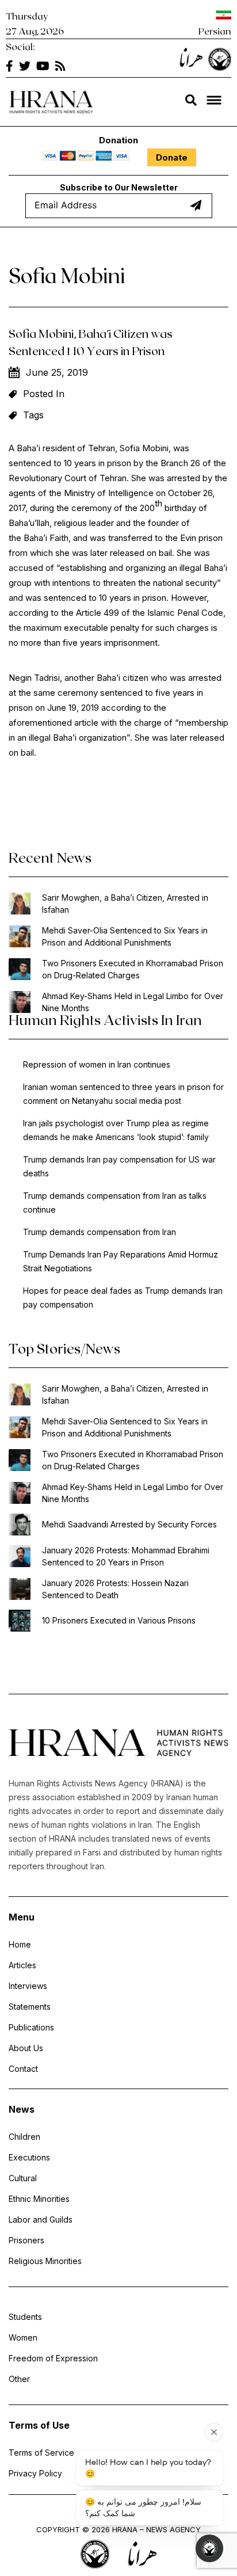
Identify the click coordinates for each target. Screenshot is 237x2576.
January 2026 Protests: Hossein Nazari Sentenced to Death (115, 1589)
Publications (31, 2027)
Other (19, 2379)
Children (24, 2137)
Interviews (28, 1986)
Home (20, 1944)
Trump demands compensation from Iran (100, 1232)
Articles (22, 1965)
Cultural (23, 2178)
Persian (215, 31)
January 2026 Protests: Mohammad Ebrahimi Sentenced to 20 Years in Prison (126, 1556)
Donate (172, 157)
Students (25, 2317)
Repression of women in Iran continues (97, 1064)
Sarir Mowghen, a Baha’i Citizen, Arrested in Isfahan (125, 904)
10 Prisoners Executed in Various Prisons (119, 1620)
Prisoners (26, 2240)
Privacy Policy (35, 2473)
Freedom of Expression (53, 2358)
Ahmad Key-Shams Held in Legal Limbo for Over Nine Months (133, 1002)
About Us (26, 2048)
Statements (30, 2007)
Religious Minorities (45, 2261)
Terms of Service (41, 2453)
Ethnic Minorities (39, 2199)
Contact (23, 2069)
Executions (29, 2157)
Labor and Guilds (41, 2219)
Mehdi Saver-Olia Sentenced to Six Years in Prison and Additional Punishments (125, 936)
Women (23, 2337)
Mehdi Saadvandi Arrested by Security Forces (129, 1524)
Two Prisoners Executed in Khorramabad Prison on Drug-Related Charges (133, 969)
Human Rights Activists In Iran (105, 1020)
